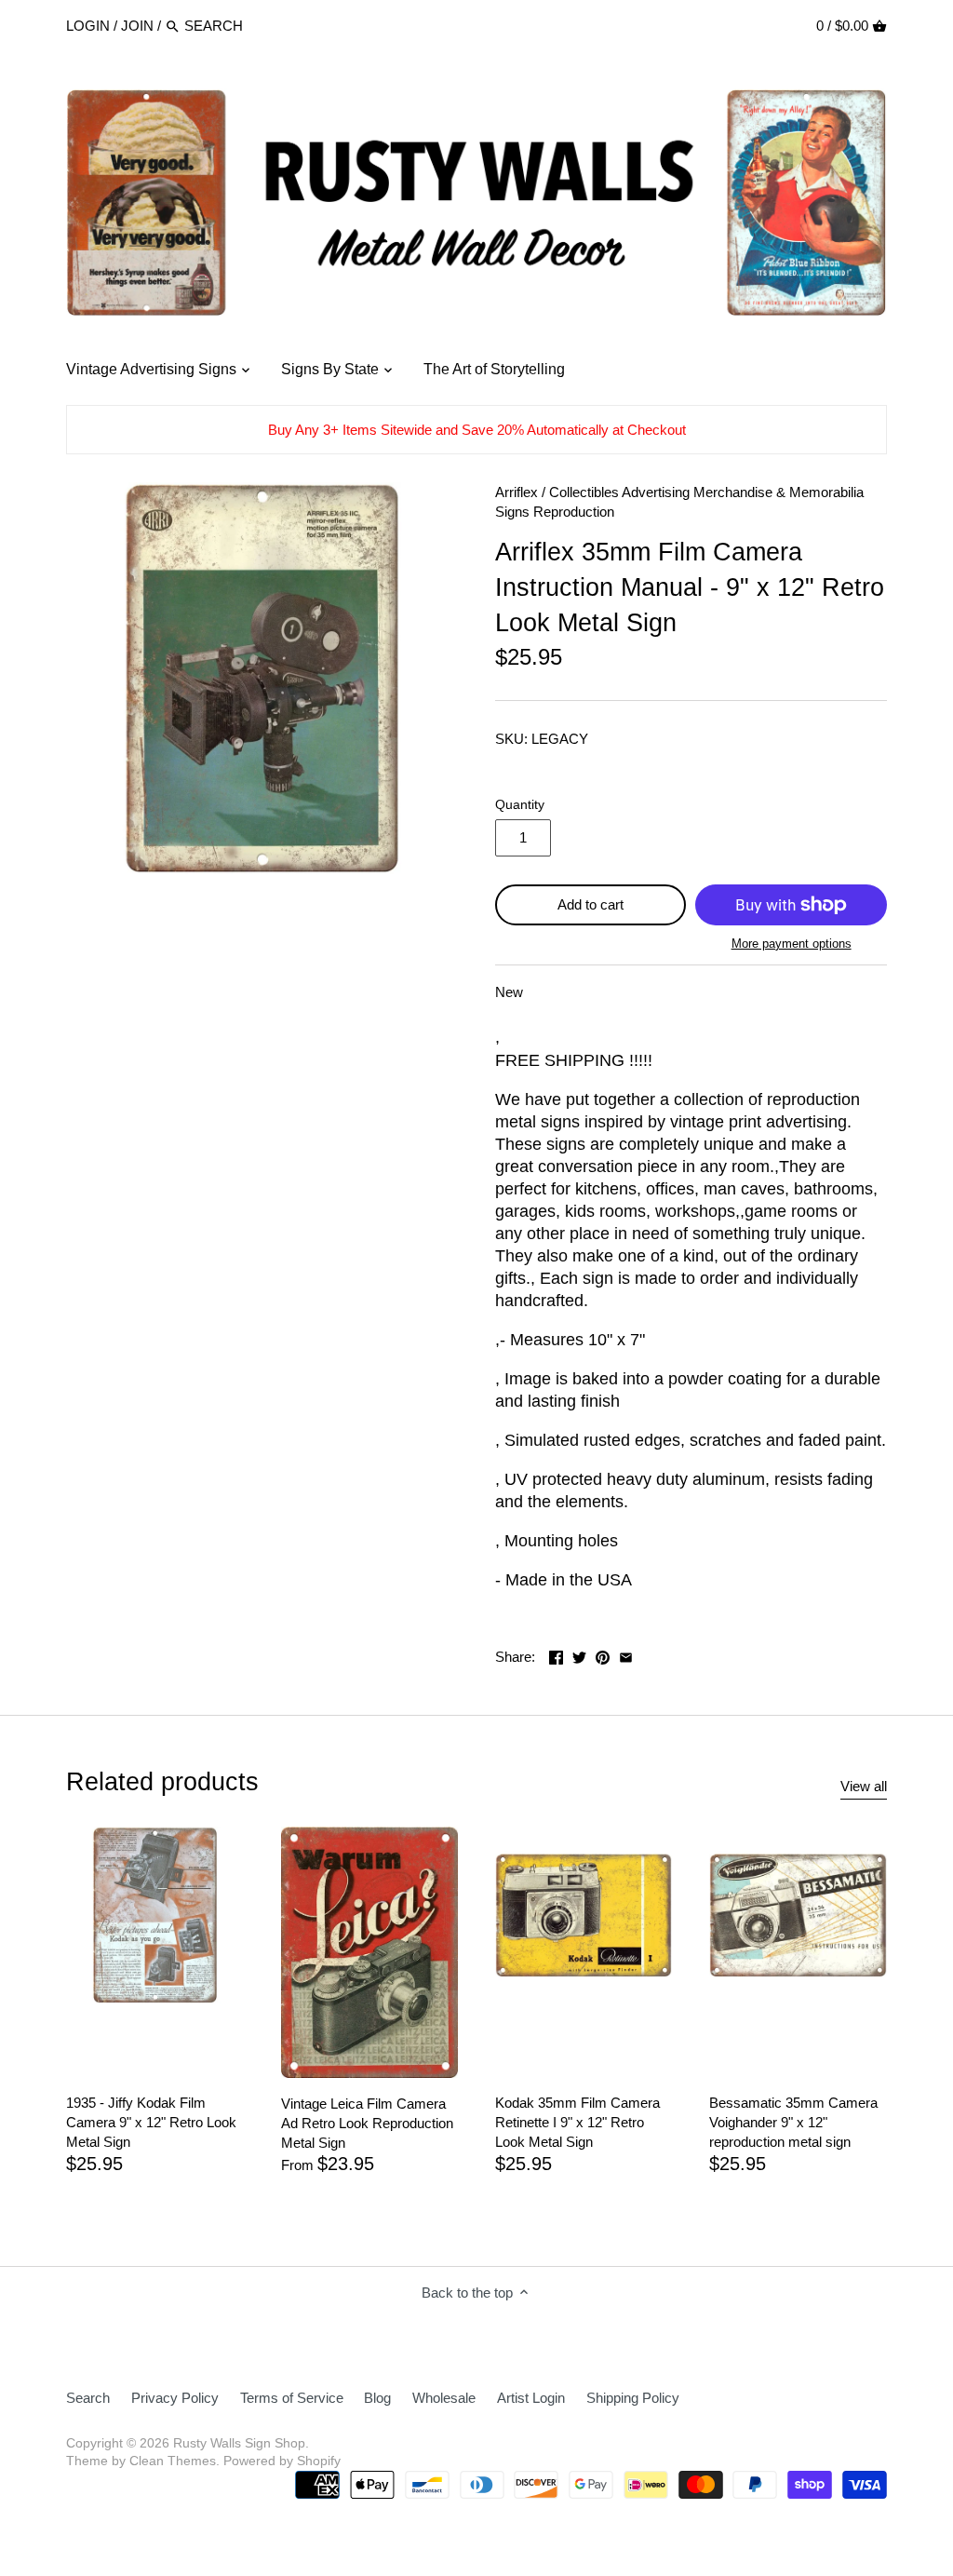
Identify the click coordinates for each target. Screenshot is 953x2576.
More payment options (792, 944)
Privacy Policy (175, 2398)
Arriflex (517, 492)
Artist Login (531, 2398)
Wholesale (444, 2398)
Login (88, 26)
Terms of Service (292, 2398)
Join (137, 26)
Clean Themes (173, 2461)
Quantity (520, 805)
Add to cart (591, 904)
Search (88, 2398)
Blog (377, 2398)
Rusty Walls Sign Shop (239, 2443)
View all (864, 1786)
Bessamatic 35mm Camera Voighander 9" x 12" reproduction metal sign (793, 2122)
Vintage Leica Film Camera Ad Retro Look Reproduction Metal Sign (367, 2123)
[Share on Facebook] (556, 1655)
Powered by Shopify (282, 2461)
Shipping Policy (633, 2398)
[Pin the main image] (603, 1655)
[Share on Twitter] (579, 1655)
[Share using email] (626, 1655)
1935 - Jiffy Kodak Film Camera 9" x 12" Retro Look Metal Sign (151, 2122)
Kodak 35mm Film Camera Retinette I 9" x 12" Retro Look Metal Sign (577, 2122)
